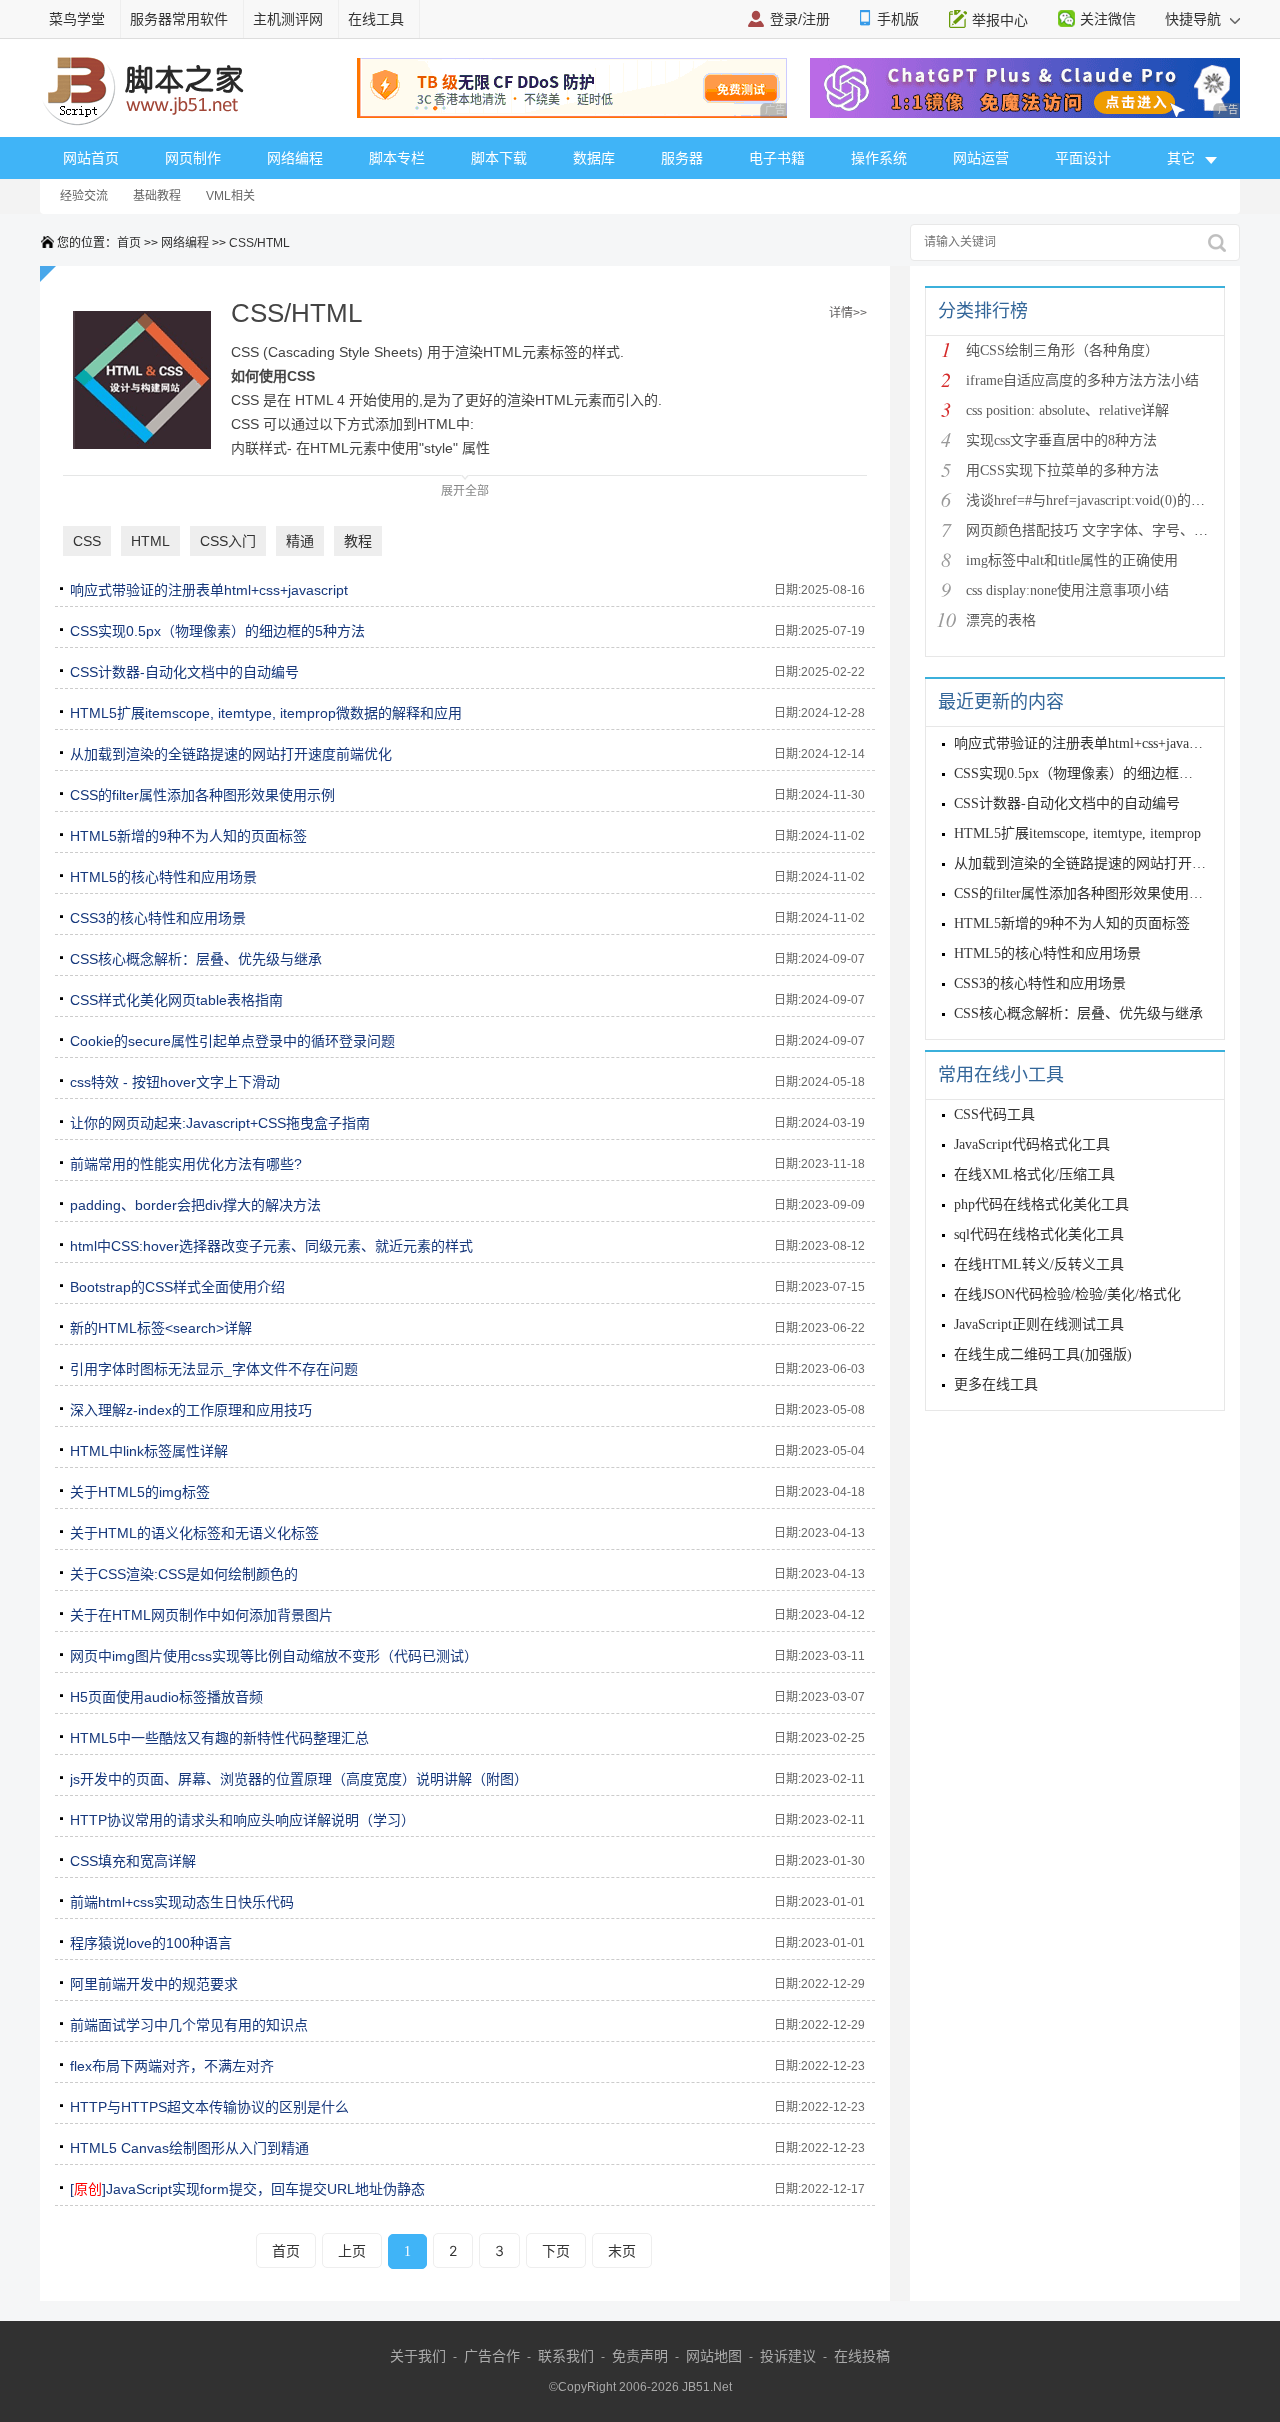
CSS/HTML (259, 243)
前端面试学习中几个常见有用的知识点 (189, 2025)
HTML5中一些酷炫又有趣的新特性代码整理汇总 (219, 1738)
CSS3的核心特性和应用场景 (158, 918)
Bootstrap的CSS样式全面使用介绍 (177, 1287)
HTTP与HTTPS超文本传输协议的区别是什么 (209, 2107)
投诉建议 (788, 2356)
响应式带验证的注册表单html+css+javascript (209, 590)
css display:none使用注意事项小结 (1067, 590)
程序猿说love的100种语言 (151, 1943)
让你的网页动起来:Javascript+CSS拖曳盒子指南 (220, 1123)
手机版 (898, 19)
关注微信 (1108, 19)
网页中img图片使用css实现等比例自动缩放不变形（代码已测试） (274, 1656)
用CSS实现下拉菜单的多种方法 (1062, 470)
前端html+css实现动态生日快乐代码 (182, 1902)
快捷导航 (1195, 19)
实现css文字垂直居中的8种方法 (1061, 440)
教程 (358, 541)
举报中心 (1000, 20)
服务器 (682, 158)
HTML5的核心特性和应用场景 (163, 877)
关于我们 (418, 2356)
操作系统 (879, 158)
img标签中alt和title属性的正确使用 (1072, 560)
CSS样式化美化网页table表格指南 (176, 1000)
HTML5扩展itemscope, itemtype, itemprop (1077, 833)
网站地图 (714, 2356)
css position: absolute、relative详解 (1067, 410)
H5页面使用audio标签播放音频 (166, 1697)
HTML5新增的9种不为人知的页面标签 (188, 836)
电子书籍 (777, 158)
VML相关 (230, 196)
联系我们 (566, 2356)
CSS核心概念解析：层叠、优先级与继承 (196, 959)
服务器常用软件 (179, 19)
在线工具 (376, 19)
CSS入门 (228, 541)
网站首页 (91, 158)
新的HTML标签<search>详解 (161, 1328)
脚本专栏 (397, 158)
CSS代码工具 (994, 1114)
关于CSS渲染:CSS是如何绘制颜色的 (184, 1574)
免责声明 (640, 2356)
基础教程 (157, 196)
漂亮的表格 (1001, 620)
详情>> (848, 313)
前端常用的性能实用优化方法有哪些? (186, 1164)
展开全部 (465, 491)
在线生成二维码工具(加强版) (1043, 1354)
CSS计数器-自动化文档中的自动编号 (184, 672)
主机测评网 (288, 19)
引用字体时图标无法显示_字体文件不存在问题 (214, 1369)
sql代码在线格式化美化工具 (1039, 1234)
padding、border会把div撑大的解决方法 (195, 1205)
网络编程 (295, 158)
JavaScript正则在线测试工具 (1039, 1324)
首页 (129, 243)
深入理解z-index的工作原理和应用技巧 (191, 1410)
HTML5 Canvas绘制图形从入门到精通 (189, 2148)
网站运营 (981, 158)
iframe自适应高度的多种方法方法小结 (1082, 380)
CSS (87, 541)
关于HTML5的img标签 (140, 1492)
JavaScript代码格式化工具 (1032, 1144)
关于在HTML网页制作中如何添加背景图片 (201, 1615)
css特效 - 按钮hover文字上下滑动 (175, 1082)
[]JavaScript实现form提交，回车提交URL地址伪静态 (247, 2189)
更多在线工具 (996, 1384)
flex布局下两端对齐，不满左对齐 (172, 2066)
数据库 (594, 158)
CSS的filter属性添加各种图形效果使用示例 (202, 795)
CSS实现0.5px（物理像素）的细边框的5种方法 (217, 631)
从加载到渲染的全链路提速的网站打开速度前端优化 (231, 754)
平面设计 (1083, 158)
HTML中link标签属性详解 (149, 1451)
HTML (150, 541)
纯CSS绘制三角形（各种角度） (1062, 350)
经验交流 (84, 196)
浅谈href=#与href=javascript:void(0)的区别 (1092, 500)
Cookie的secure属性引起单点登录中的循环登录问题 (232, 1041)
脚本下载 (499, 158)
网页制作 (193, 158)
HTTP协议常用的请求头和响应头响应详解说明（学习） (242, 1820)
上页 (352, 2250)
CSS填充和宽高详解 (133, 1861)
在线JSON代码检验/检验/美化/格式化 (1067, 1294)
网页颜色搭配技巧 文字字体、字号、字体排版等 (1115, 530)
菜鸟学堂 (77, 19)
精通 (300, 541)
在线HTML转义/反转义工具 (1039, 1264)
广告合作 (492, 2356)
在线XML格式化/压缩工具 (1034, 1174)
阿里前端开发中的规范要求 (154, 1984)
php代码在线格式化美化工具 (1041, 1204)
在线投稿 (862, 2356)
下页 (556, 2250)
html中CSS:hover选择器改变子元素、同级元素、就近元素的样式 (271, 1246)
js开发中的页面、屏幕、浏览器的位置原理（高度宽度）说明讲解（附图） (299, 1779)
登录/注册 (800, 19)
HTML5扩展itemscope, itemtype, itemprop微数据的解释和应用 (266, 713)
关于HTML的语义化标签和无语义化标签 (194, 1533)
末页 (622, 2250)
